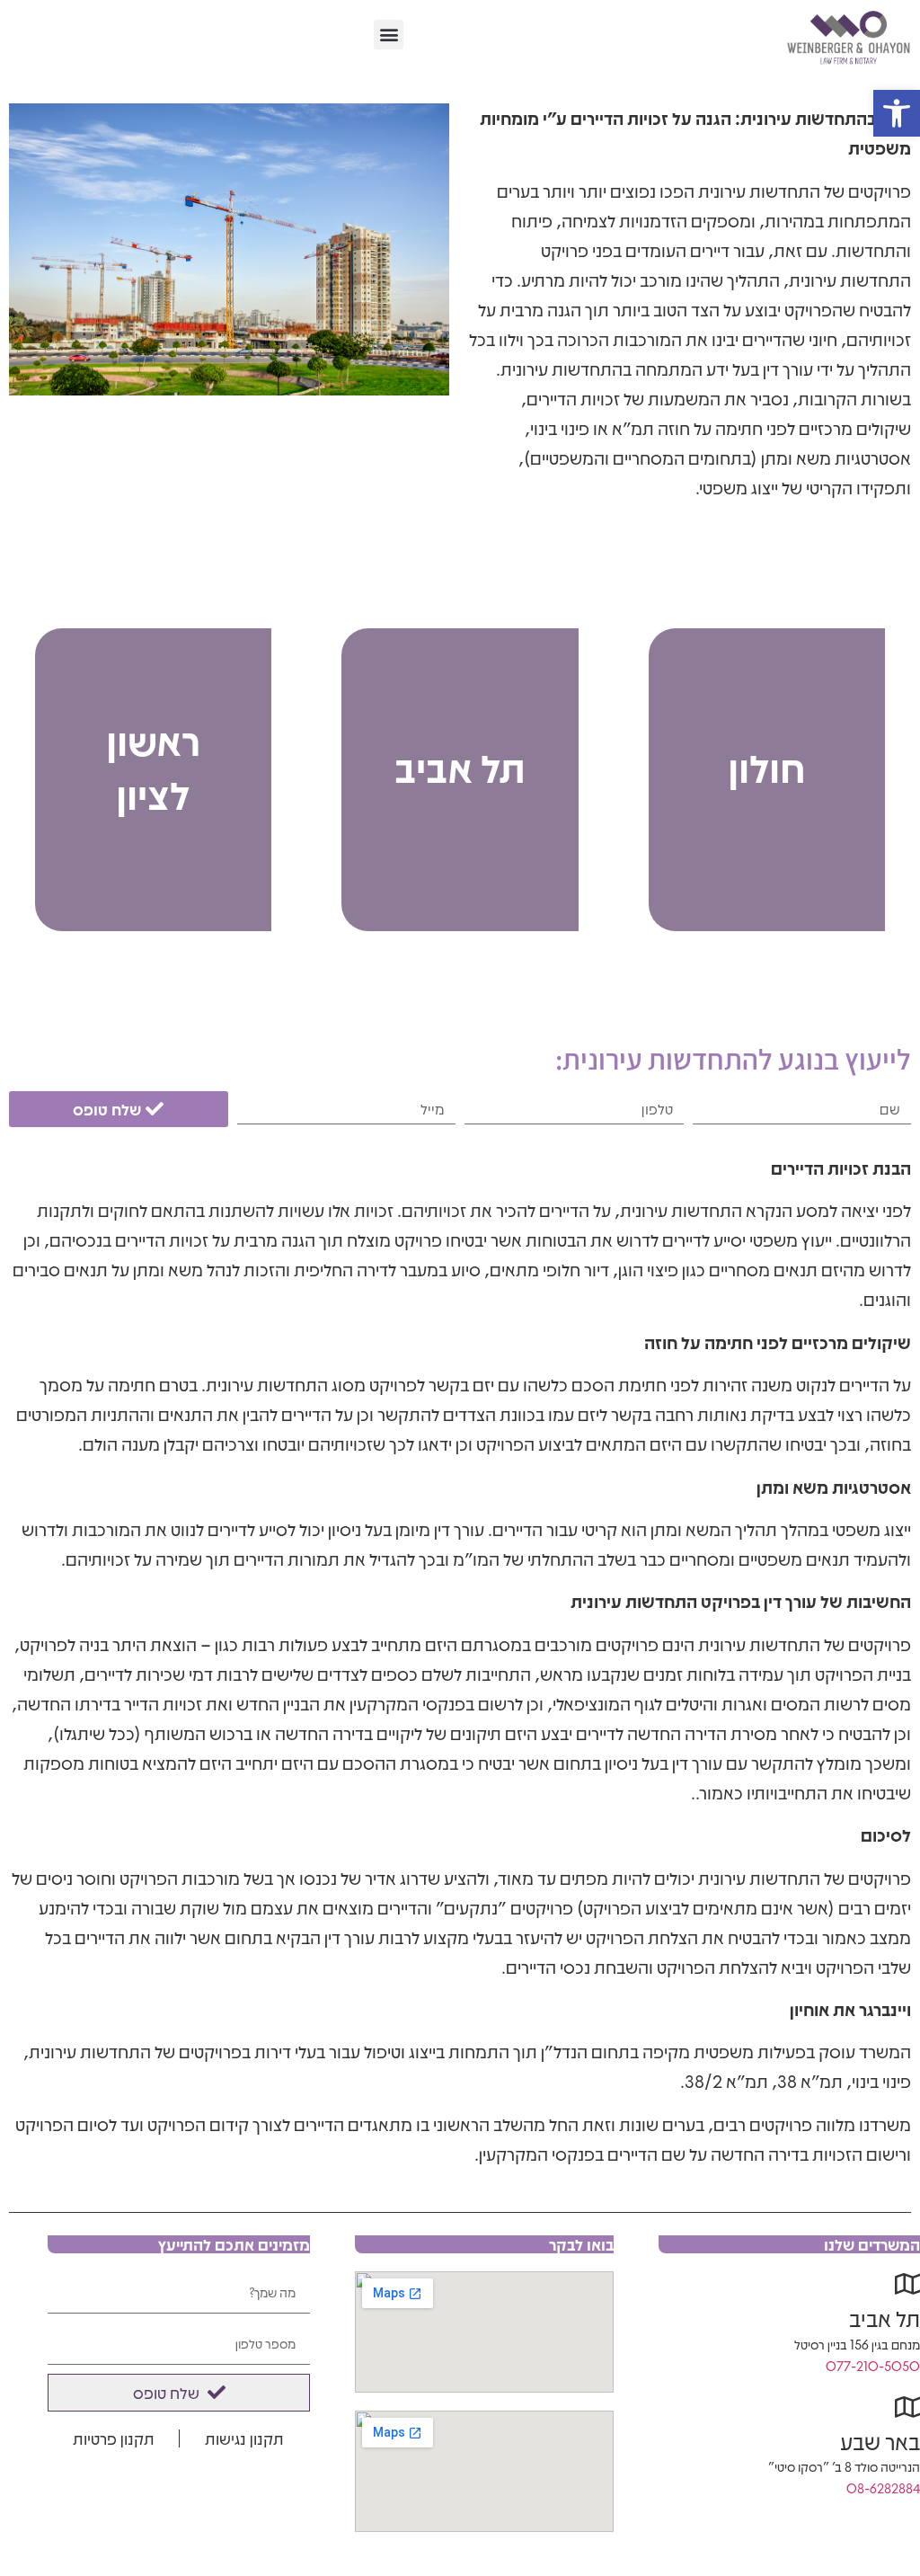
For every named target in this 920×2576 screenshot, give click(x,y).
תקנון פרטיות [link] (114, 2438)
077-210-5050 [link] (873, 2366)
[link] (897, 113)
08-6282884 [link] (883, 2488)
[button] (389, 35)
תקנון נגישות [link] (244, 2438)
